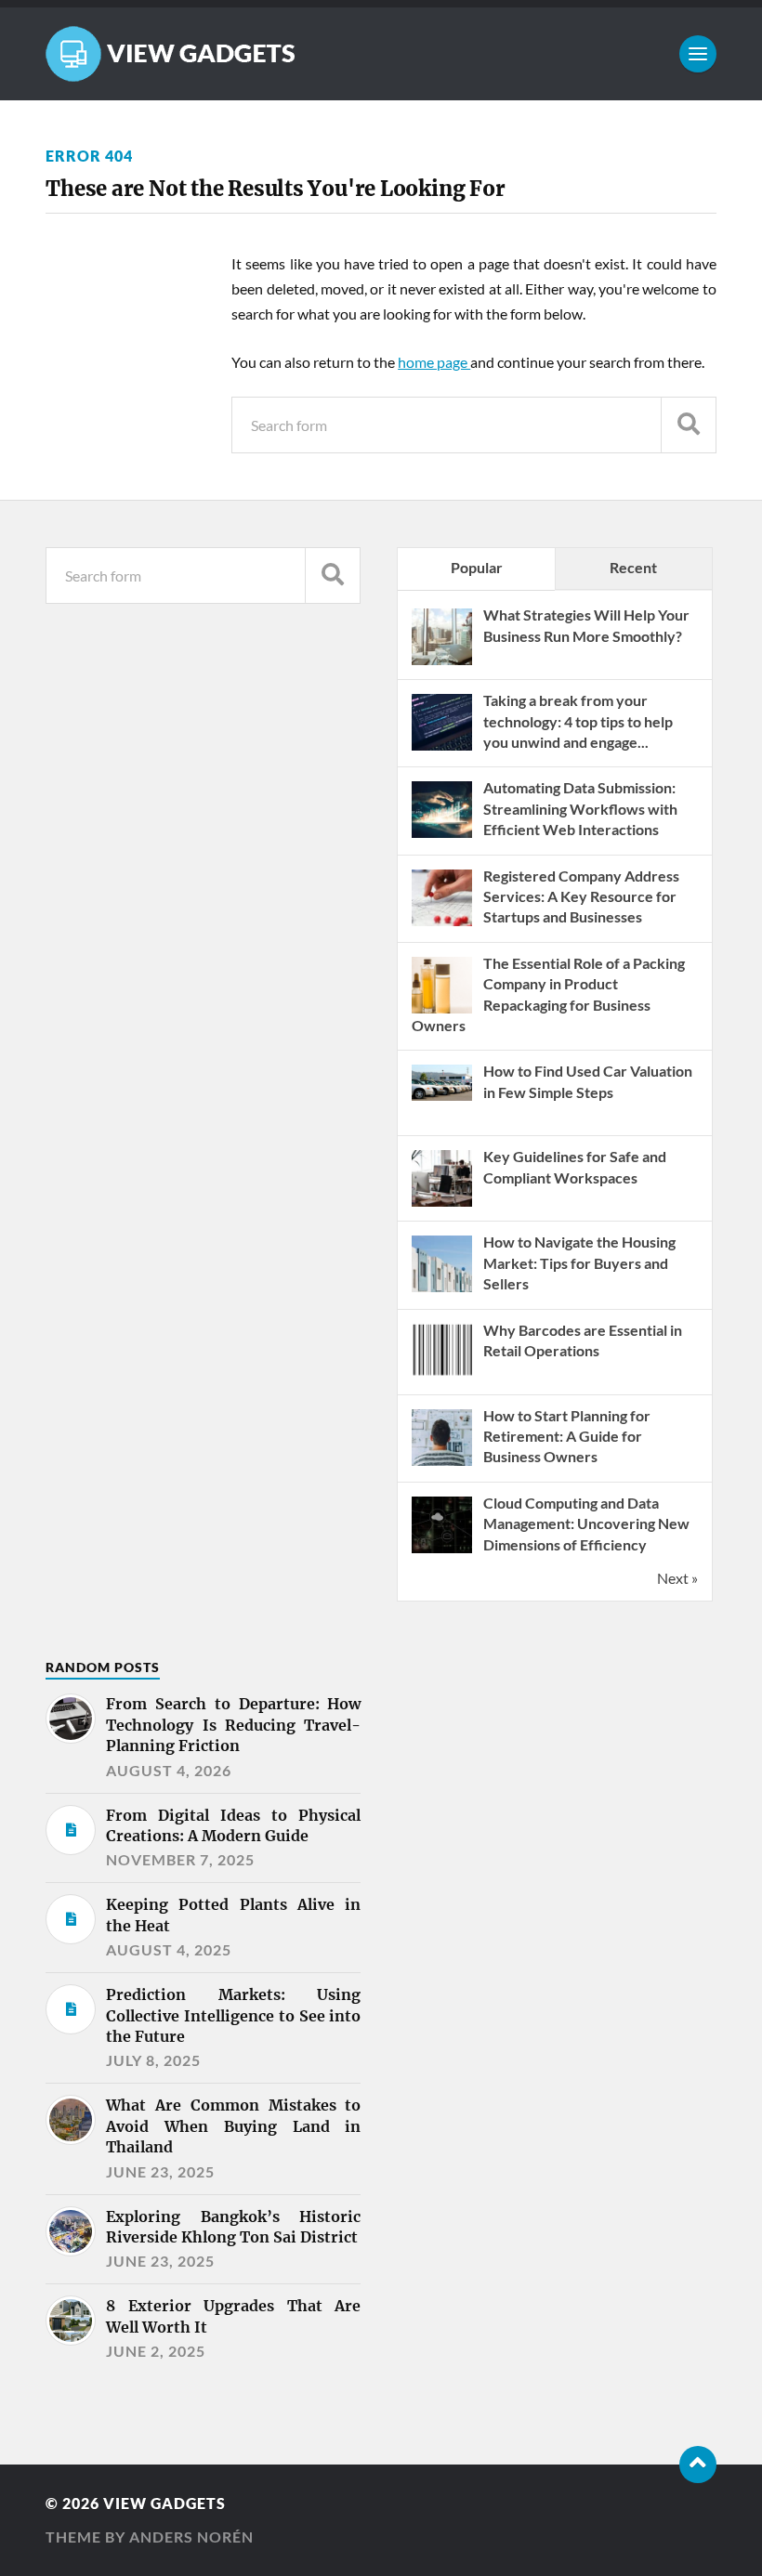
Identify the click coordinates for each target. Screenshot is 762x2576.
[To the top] (698, 2465)
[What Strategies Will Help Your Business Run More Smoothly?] (442, 663)
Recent (633, 567)
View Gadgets (164, 2503)
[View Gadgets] (381, 54)
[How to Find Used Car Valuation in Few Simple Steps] (442, 1095)
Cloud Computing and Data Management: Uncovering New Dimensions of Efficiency (586, 1523)
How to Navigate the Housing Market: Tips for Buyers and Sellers (579, 1262)
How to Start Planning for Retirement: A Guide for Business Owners (567, 1436)
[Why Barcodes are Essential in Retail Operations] (442, 1378)
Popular (477, 567)
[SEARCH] (689, 425)
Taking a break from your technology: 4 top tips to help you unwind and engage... (578, 721)
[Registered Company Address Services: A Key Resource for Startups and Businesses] (442, 924)
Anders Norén (191, 2537)
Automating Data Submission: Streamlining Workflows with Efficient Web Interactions (580, 808)
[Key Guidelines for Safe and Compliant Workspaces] (442, 1204)
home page (434, 362)
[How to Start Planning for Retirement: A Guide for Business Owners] (442, 1464)
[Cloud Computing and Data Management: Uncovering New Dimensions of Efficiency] (442, 1551)
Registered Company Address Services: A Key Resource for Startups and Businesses (581, 896)
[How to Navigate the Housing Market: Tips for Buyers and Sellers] (442, 1290)
